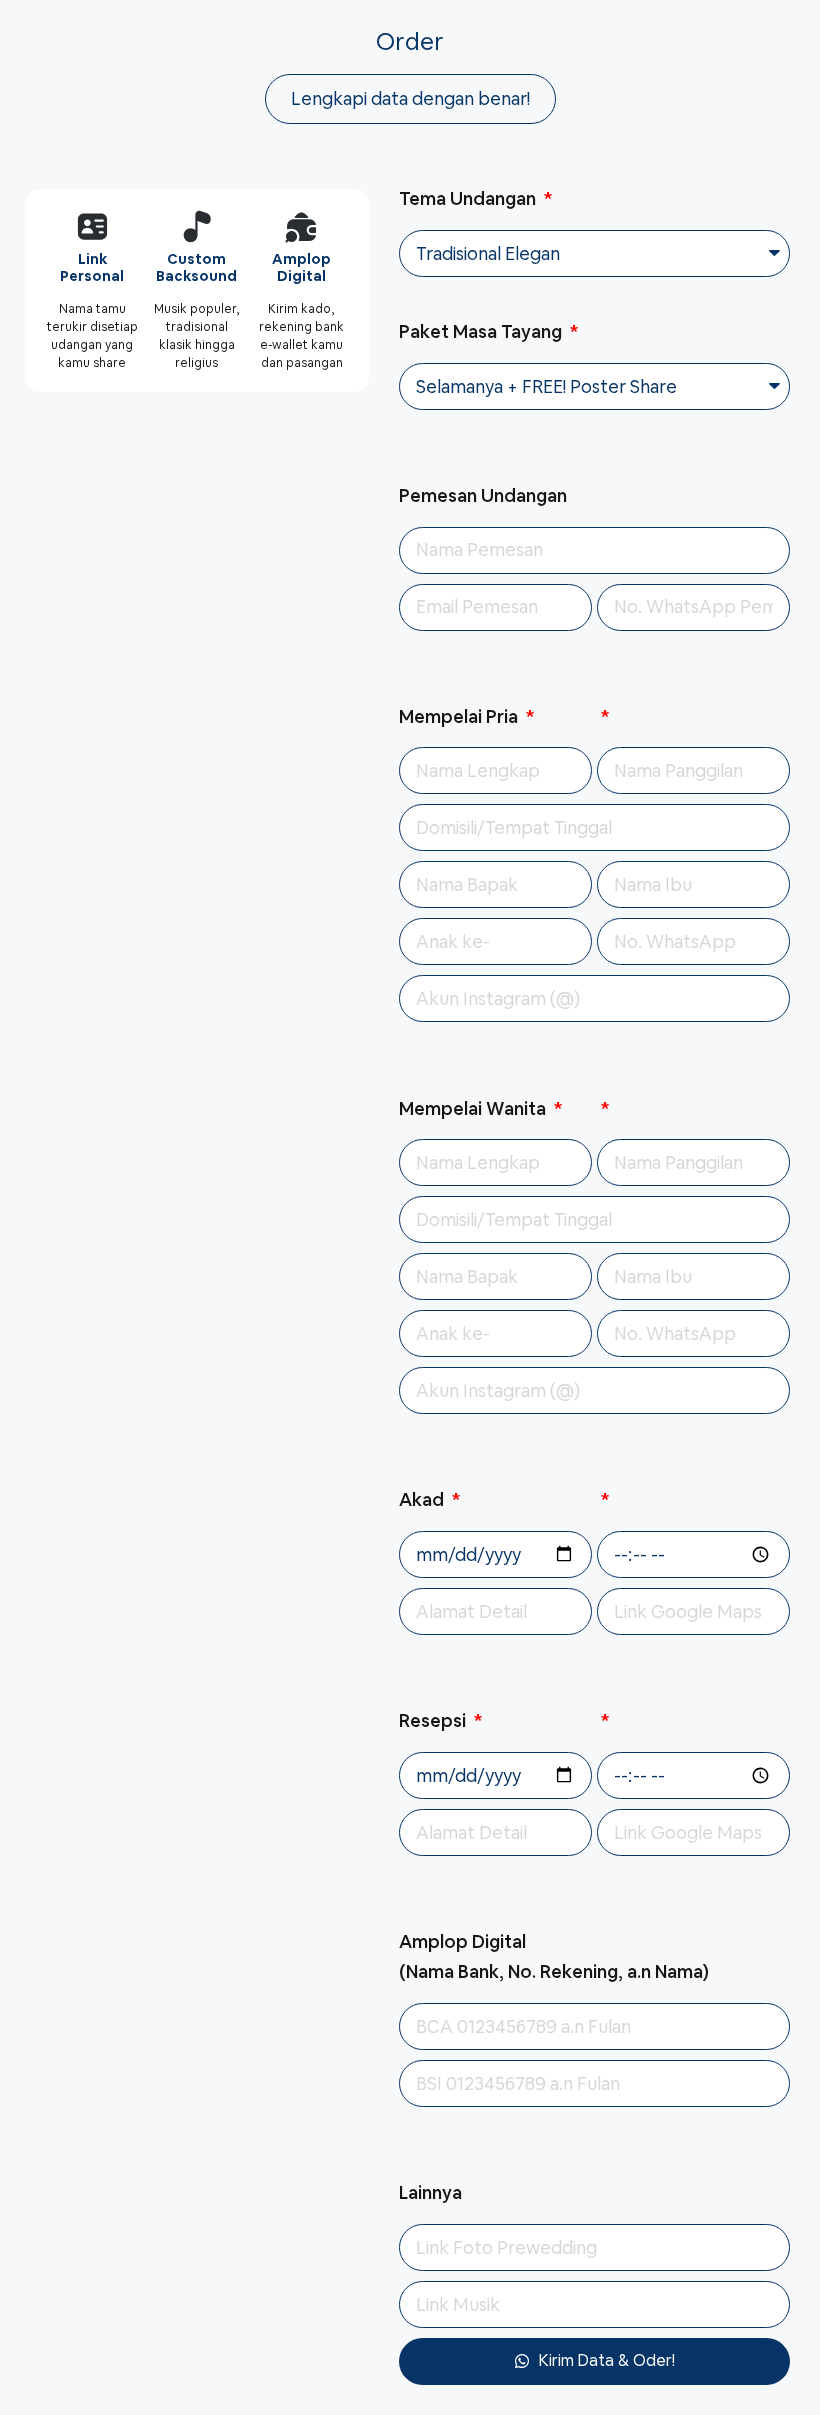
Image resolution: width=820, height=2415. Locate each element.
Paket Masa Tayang (482, 331)
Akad (423, 1499)
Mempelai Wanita (474, 1108)
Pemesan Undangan (483, 495)
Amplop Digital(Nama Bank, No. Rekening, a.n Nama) (554, 1957)
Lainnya (430, 2192)
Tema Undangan (469, 198)
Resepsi (434, 1720)
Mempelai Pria (460, 716)
